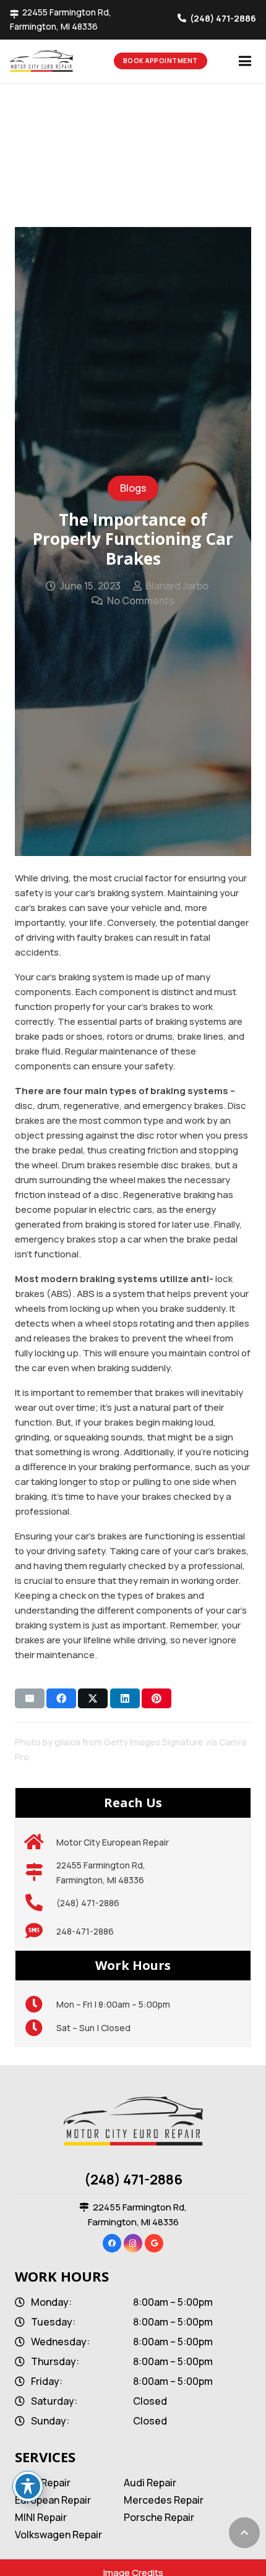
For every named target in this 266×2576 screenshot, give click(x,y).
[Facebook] (112, 2243)
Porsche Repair (159, 2517)
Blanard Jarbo (177, 586)
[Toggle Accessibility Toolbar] (28, 2486)
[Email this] (30, 1698)
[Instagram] (133, 2243)
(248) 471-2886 (133, 2180)
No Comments (141, 601)
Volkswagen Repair (58, 2535)
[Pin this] (157, 1698)
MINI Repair (41, 2517)
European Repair (53, 2500)
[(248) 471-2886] (41, 1903)
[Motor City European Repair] (41, 1842)
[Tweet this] (93, 1698)
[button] (244, 2533)
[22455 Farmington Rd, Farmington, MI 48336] (41, 1873)
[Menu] (245, 61)
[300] (62, 61)
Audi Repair (150, 2483)
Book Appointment (161, 61)
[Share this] (61, 1698)
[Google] (154, 2243)
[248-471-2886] (41, 1932)
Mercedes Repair (164, 2500)
